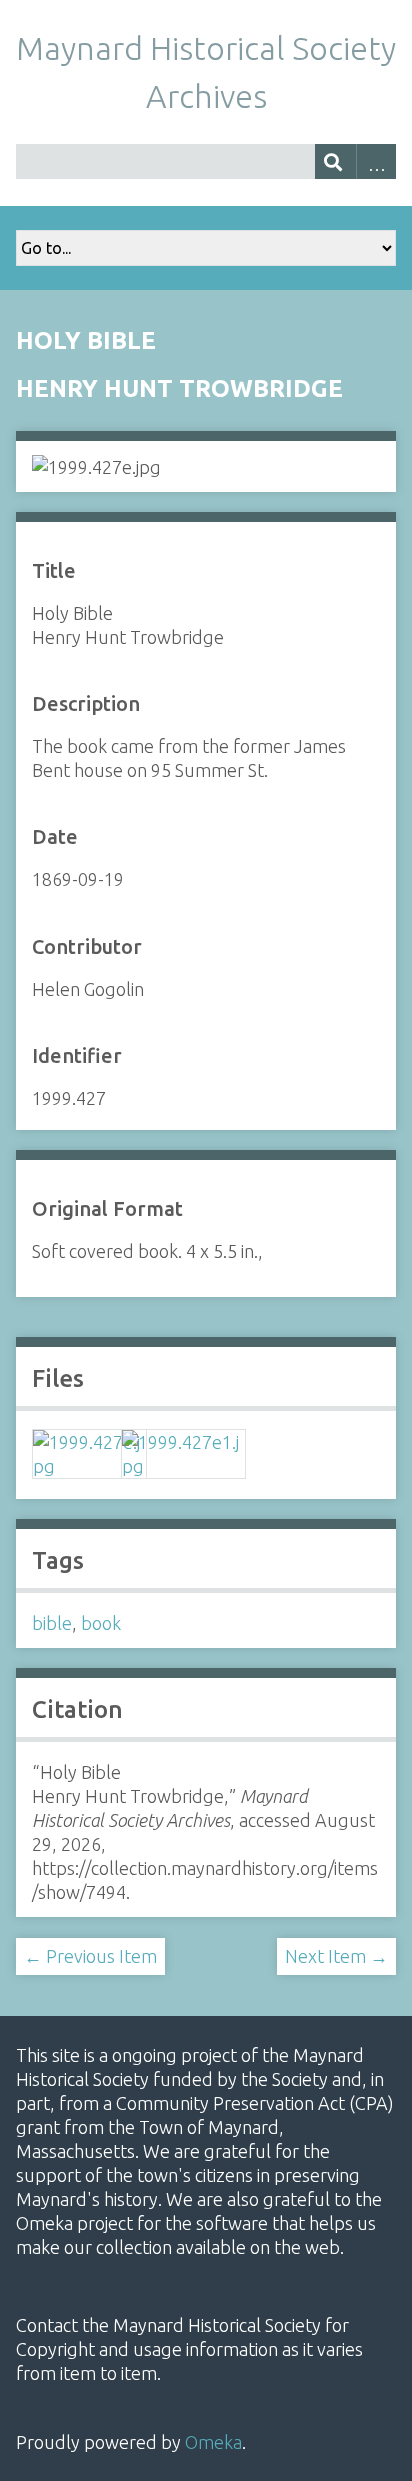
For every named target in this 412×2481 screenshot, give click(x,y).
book (101, 1623)
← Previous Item (90, 1956)
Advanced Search (376, 161)
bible (52, 1623)
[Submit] (335, 161)
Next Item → (336, 1956)
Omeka (213, 2442)
